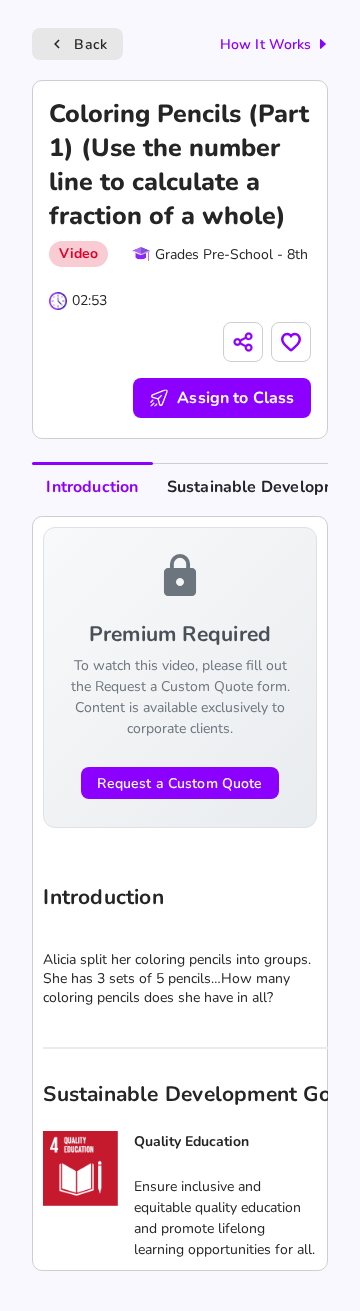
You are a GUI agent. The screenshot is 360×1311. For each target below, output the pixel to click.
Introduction (92, 487)
